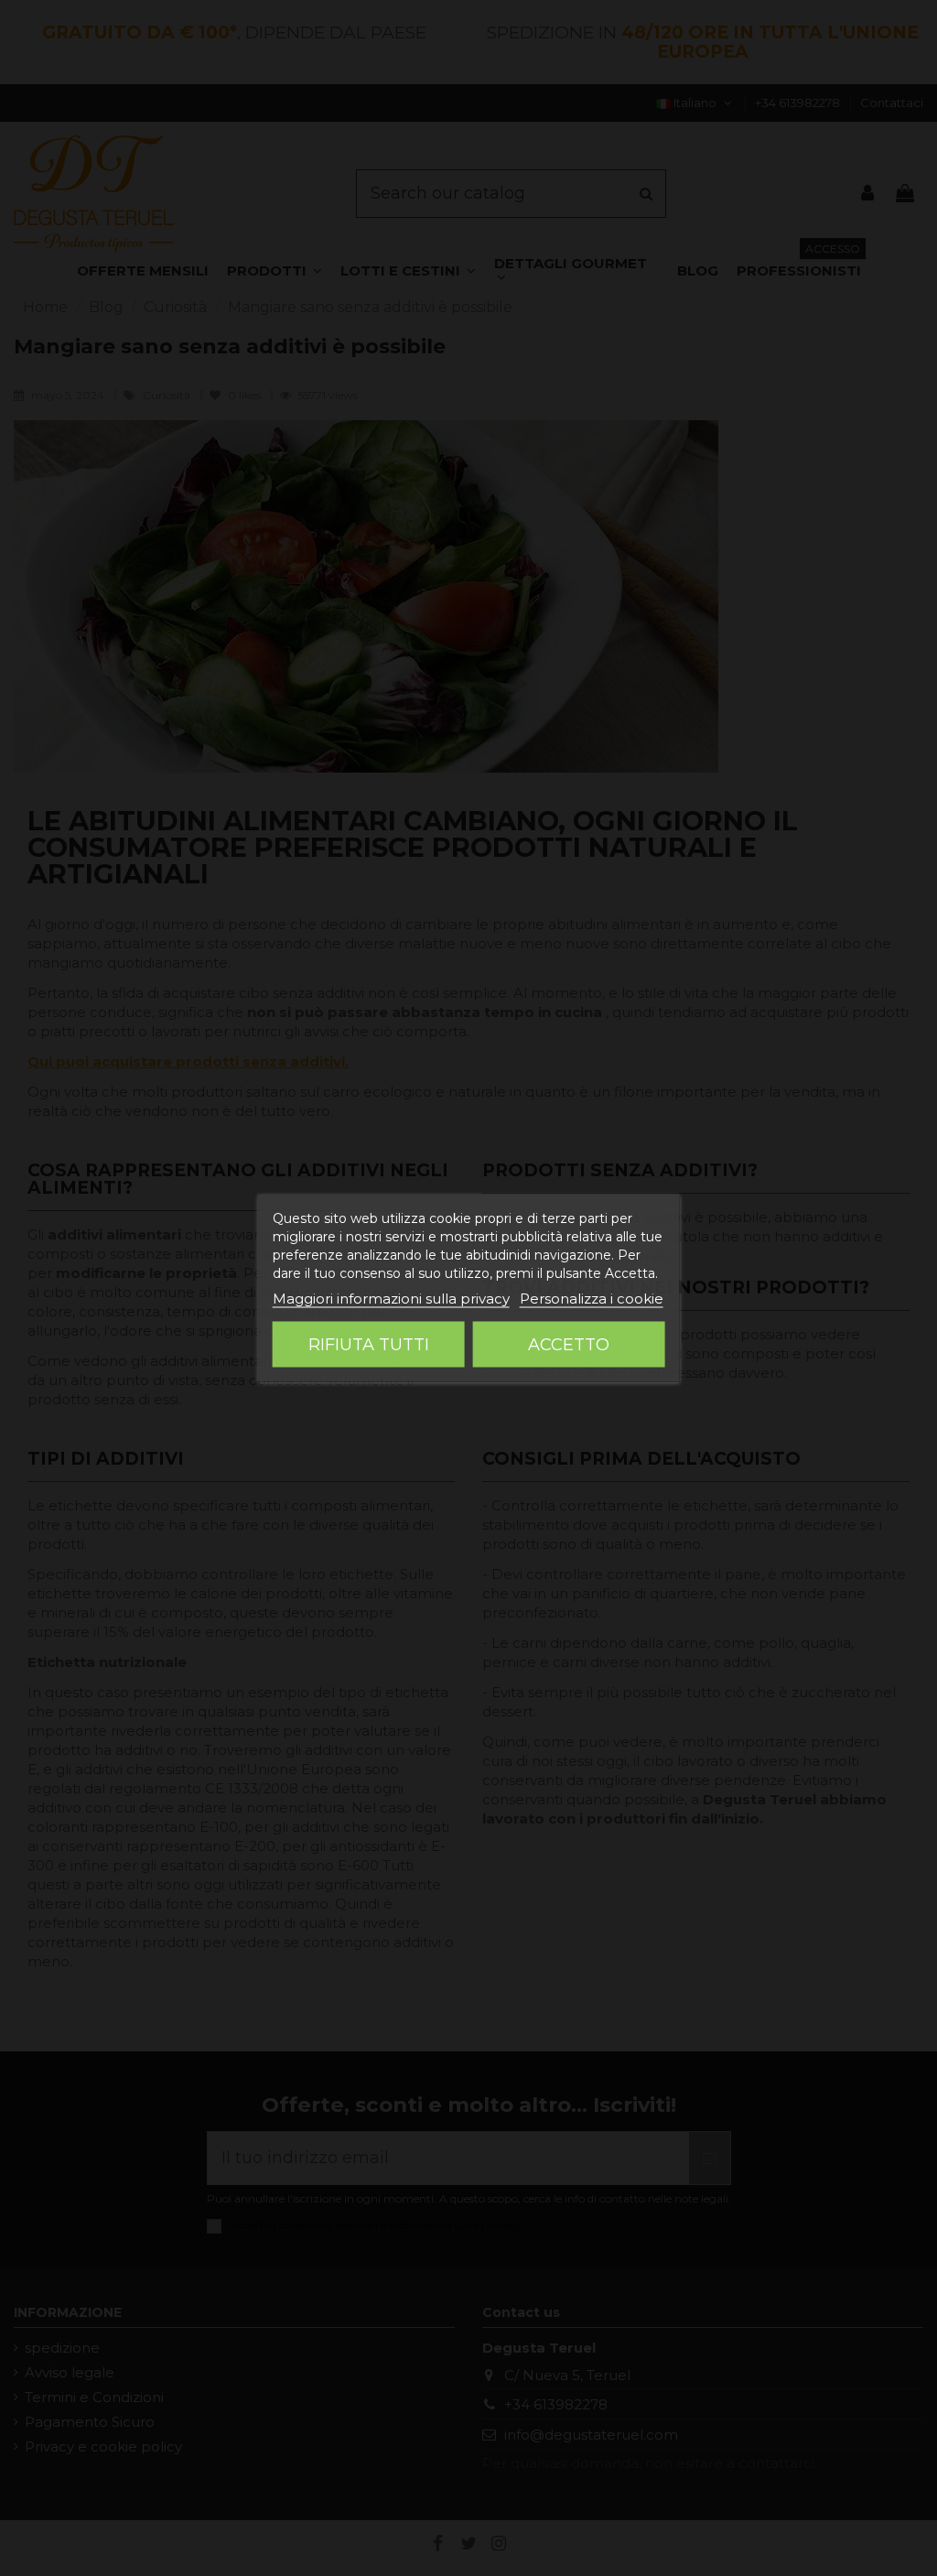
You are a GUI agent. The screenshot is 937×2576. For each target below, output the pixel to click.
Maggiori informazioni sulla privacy (391, 1299)
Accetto (569, 1345)
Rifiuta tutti (369, 1345)
